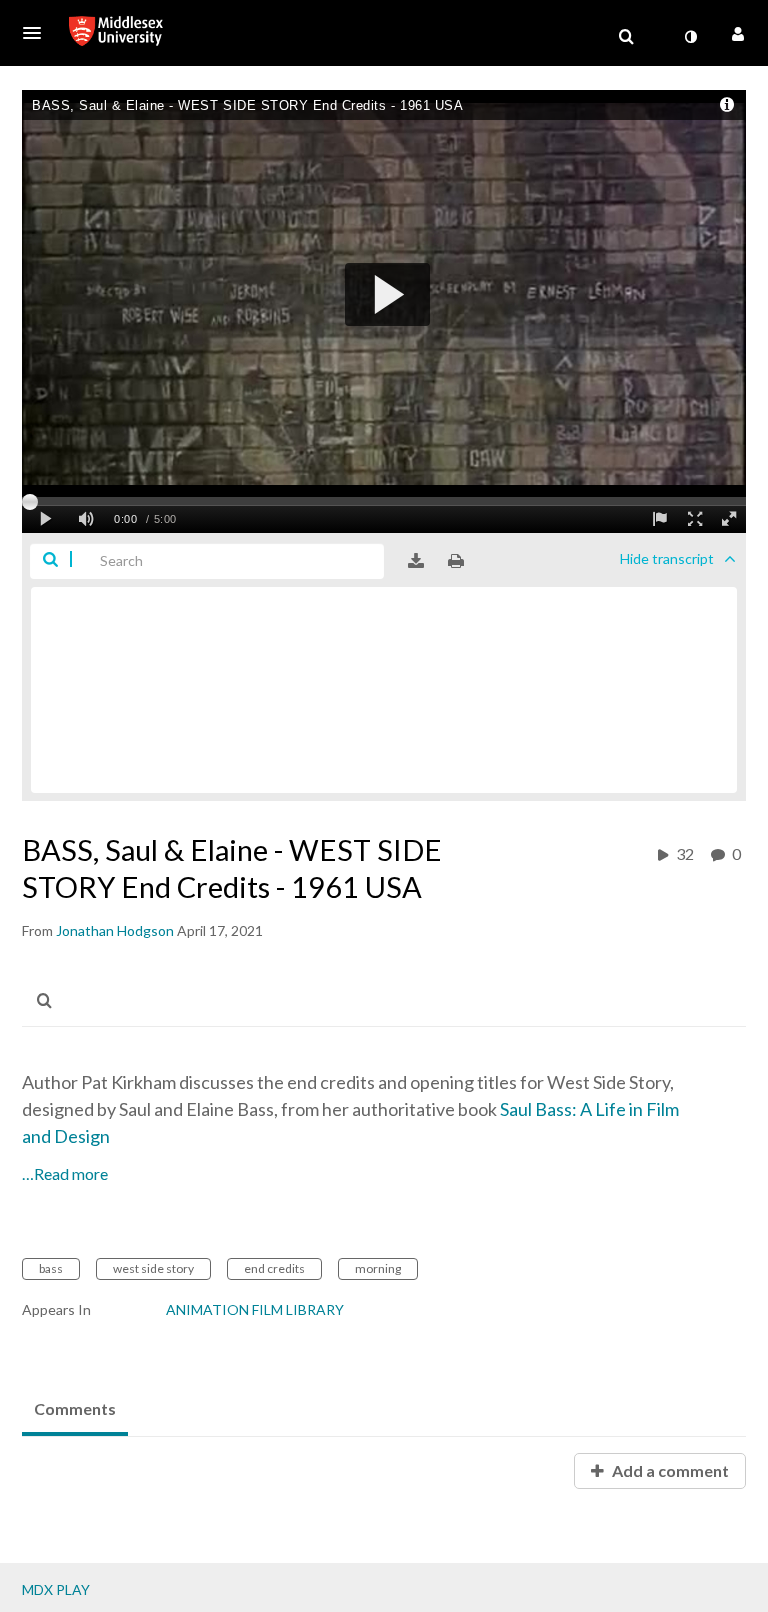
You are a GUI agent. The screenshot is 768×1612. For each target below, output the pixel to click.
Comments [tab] (75, 1408)
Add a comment (669, 1470)
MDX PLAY (56, 1589)
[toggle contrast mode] (690, 37)
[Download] (416, 561)
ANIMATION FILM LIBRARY (255, 1309)
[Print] (456, 561)
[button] (38, 33)
